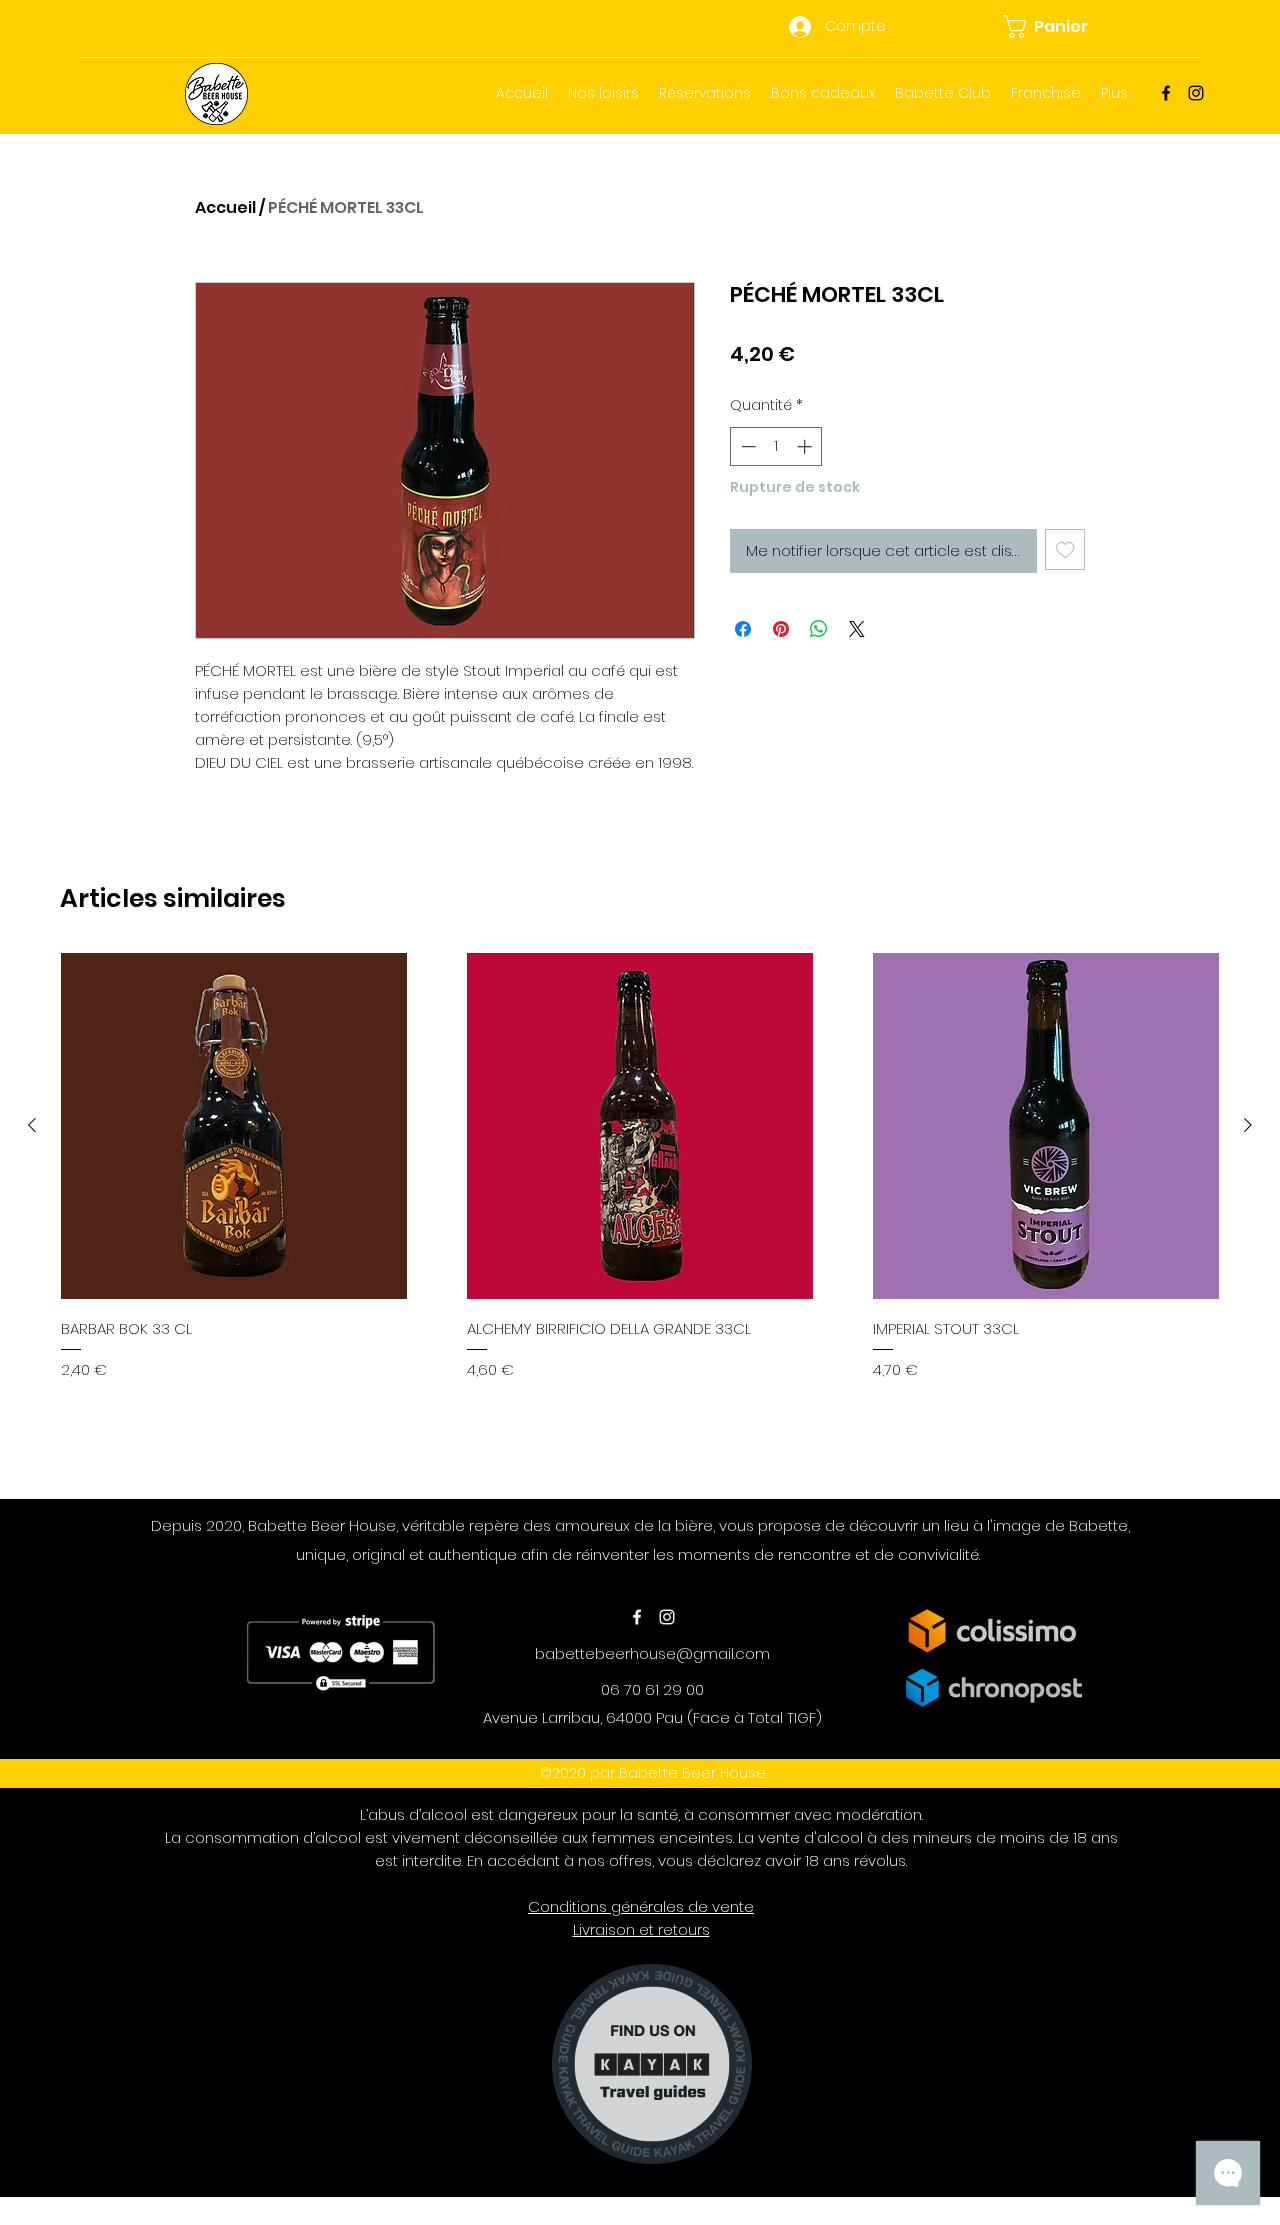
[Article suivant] (1248, 1125)
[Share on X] (857, 629)
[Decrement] (746, 446)
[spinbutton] (776, 446)
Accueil (225, 207)
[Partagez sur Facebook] (743, 629)
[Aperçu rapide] (234, 1126)
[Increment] (806, 446)
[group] (640, 1217)
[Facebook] (1166, 93)
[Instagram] (1196, 93)
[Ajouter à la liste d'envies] (1065, 549)
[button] (1056, 26)
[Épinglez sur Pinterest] (781, 629)
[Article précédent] (32, 1125)
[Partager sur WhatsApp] (819, 629)
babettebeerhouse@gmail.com (652, 1653)
